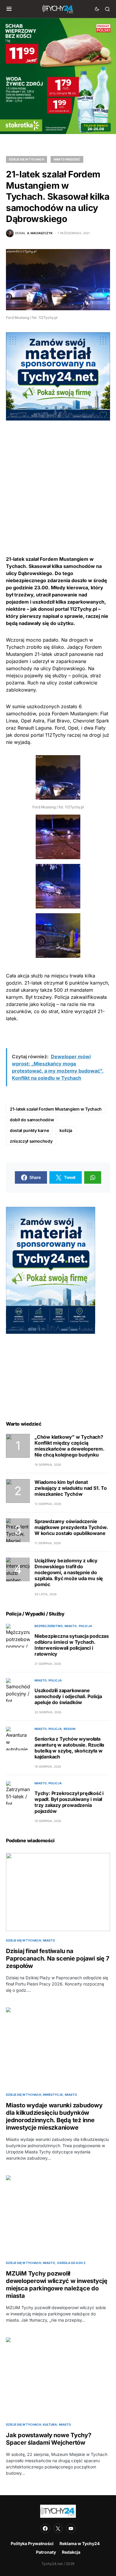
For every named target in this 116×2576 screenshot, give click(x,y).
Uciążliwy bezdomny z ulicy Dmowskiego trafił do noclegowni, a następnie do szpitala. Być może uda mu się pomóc (69, 1572)
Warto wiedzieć (67, 159)
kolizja (66, 1130)
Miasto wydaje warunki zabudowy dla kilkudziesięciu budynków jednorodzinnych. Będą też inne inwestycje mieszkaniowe (54, 2116)
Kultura (50, 2424)
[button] (9, 9)
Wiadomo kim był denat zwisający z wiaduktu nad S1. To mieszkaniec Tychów (71, 1488)
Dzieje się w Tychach (26, 159)
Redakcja (71, 2552)
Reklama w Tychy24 (80, 2543)
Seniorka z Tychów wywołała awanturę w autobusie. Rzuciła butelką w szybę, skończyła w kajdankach (69, 1748)
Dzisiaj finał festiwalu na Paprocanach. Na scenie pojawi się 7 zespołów (58, 1958)
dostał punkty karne (29, 1130)
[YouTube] (71, 2528)
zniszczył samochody (31, 1141)
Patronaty (46, 2552)
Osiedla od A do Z (71, 2263)
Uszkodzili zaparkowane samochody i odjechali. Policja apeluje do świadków (68, 1696)
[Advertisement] (58, 478)
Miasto (71, 1626)
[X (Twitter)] (58, 2528)
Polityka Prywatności (32, 2543)
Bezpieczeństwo (49, 1626)
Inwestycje (53, 2095)
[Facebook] (45, 2528)
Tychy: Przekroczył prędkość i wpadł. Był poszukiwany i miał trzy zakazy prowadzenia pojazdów (69, 1802)
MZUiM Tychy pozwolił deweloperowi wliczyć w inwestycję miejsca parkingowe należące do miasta (57, 2285)
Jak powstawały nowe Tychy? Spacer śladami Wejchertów (49, 2439)
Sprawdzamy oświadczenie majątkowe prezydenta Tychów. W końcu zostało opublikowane (71, 1527)
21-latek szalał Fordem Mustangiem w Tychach (56, 1109)
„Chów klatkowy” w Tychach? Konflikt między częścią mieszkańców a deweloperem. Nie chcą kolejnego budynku (69, 1446)
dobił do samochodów (32, 1120)
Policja (85, 1626)
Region (69, 1729)
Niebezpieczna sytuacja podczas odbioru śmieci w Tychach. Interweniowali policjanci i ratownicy (72, 1645)
